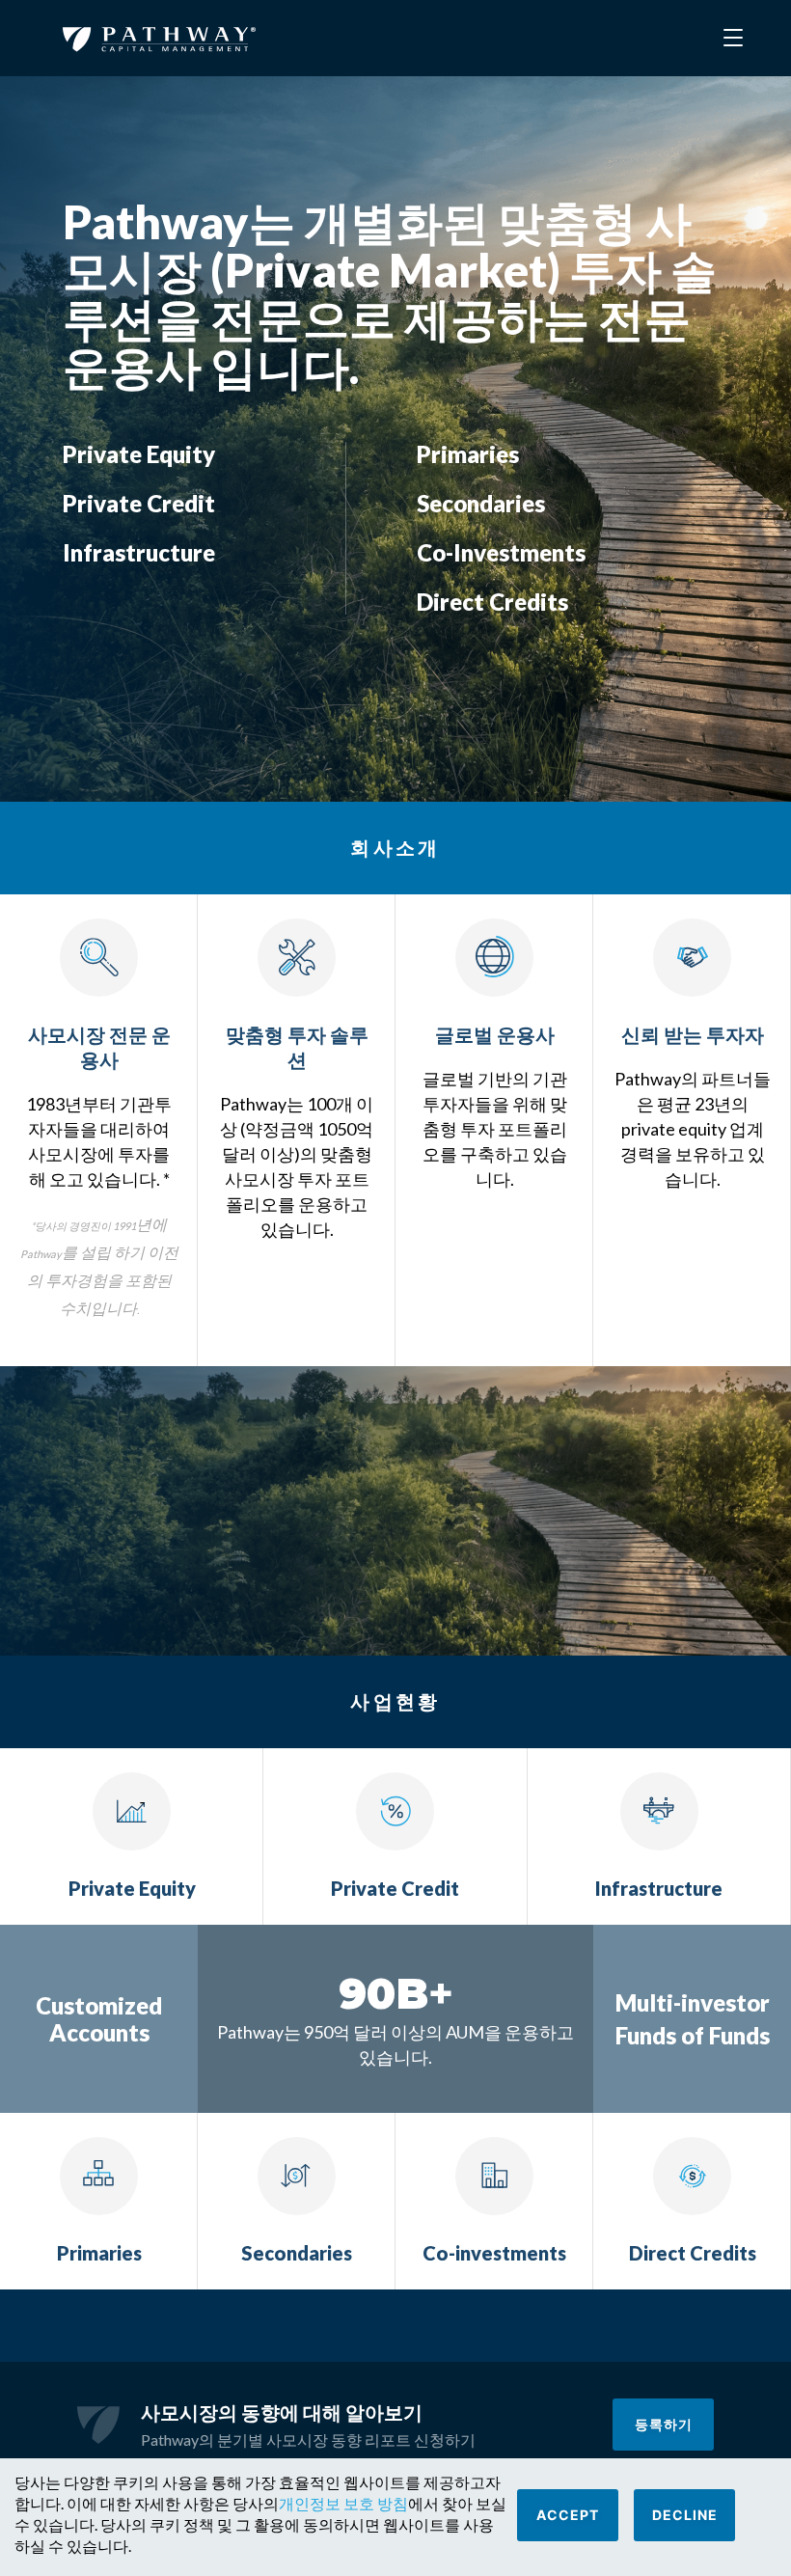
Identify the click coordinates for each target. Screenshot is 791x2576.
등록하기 (664, 2424)
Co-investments (501, 552)
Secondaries (481, 503)
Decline (685, 2515)
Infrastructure (139, 552)
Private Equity (139, 454)
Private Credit (139, 503)
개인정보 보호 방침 (343, 2503)
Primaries (468, 454)
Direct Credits (492, 602)
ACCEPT (568, 2515)
